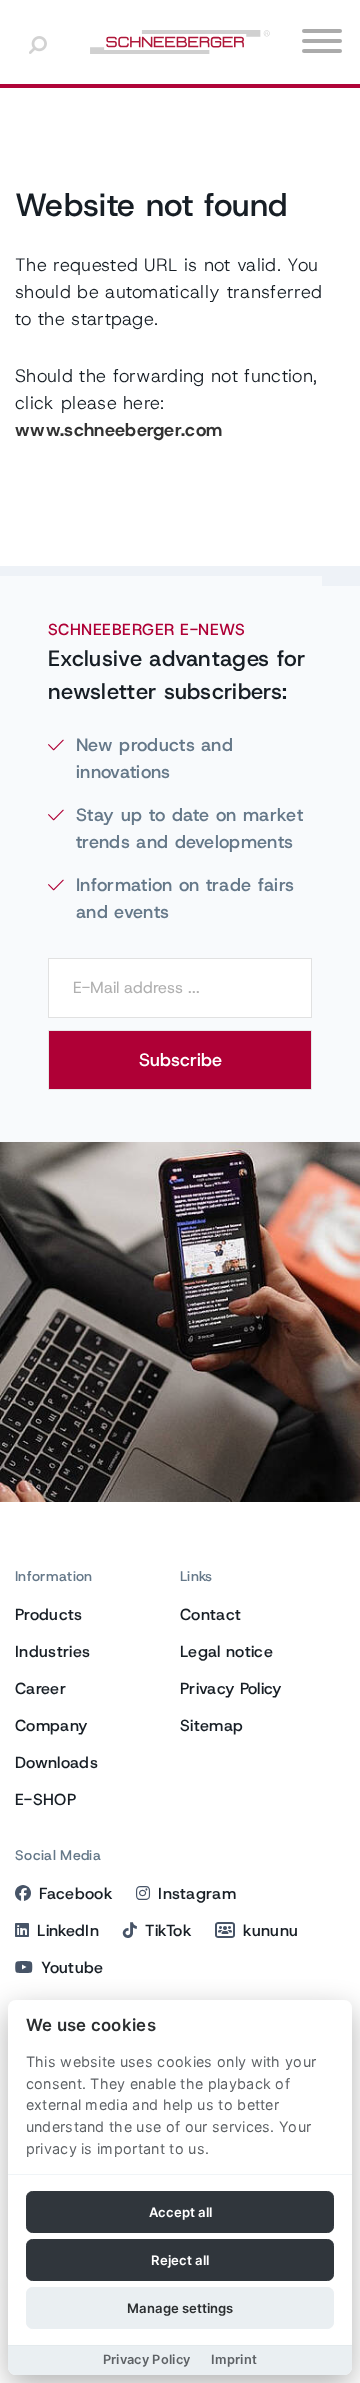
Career (40, 1688)
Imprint (234, 2359)
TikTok (168, 1930)
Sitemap (211, 1725)
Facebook (75, 1893)
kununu (270, 1930)
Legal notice (226, 1651)
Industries (52, 1651)
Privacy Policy (230, 1688)
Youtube (72, 1967)
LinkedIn (68, 1930)
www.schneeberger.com (118, 430)
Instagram (197, 1893)
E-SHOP (45, 1799)
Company (51, 1725)
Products (49, 1614)
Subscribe (180, 1060)
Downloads (56, 1762)
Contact (210, 1614)
